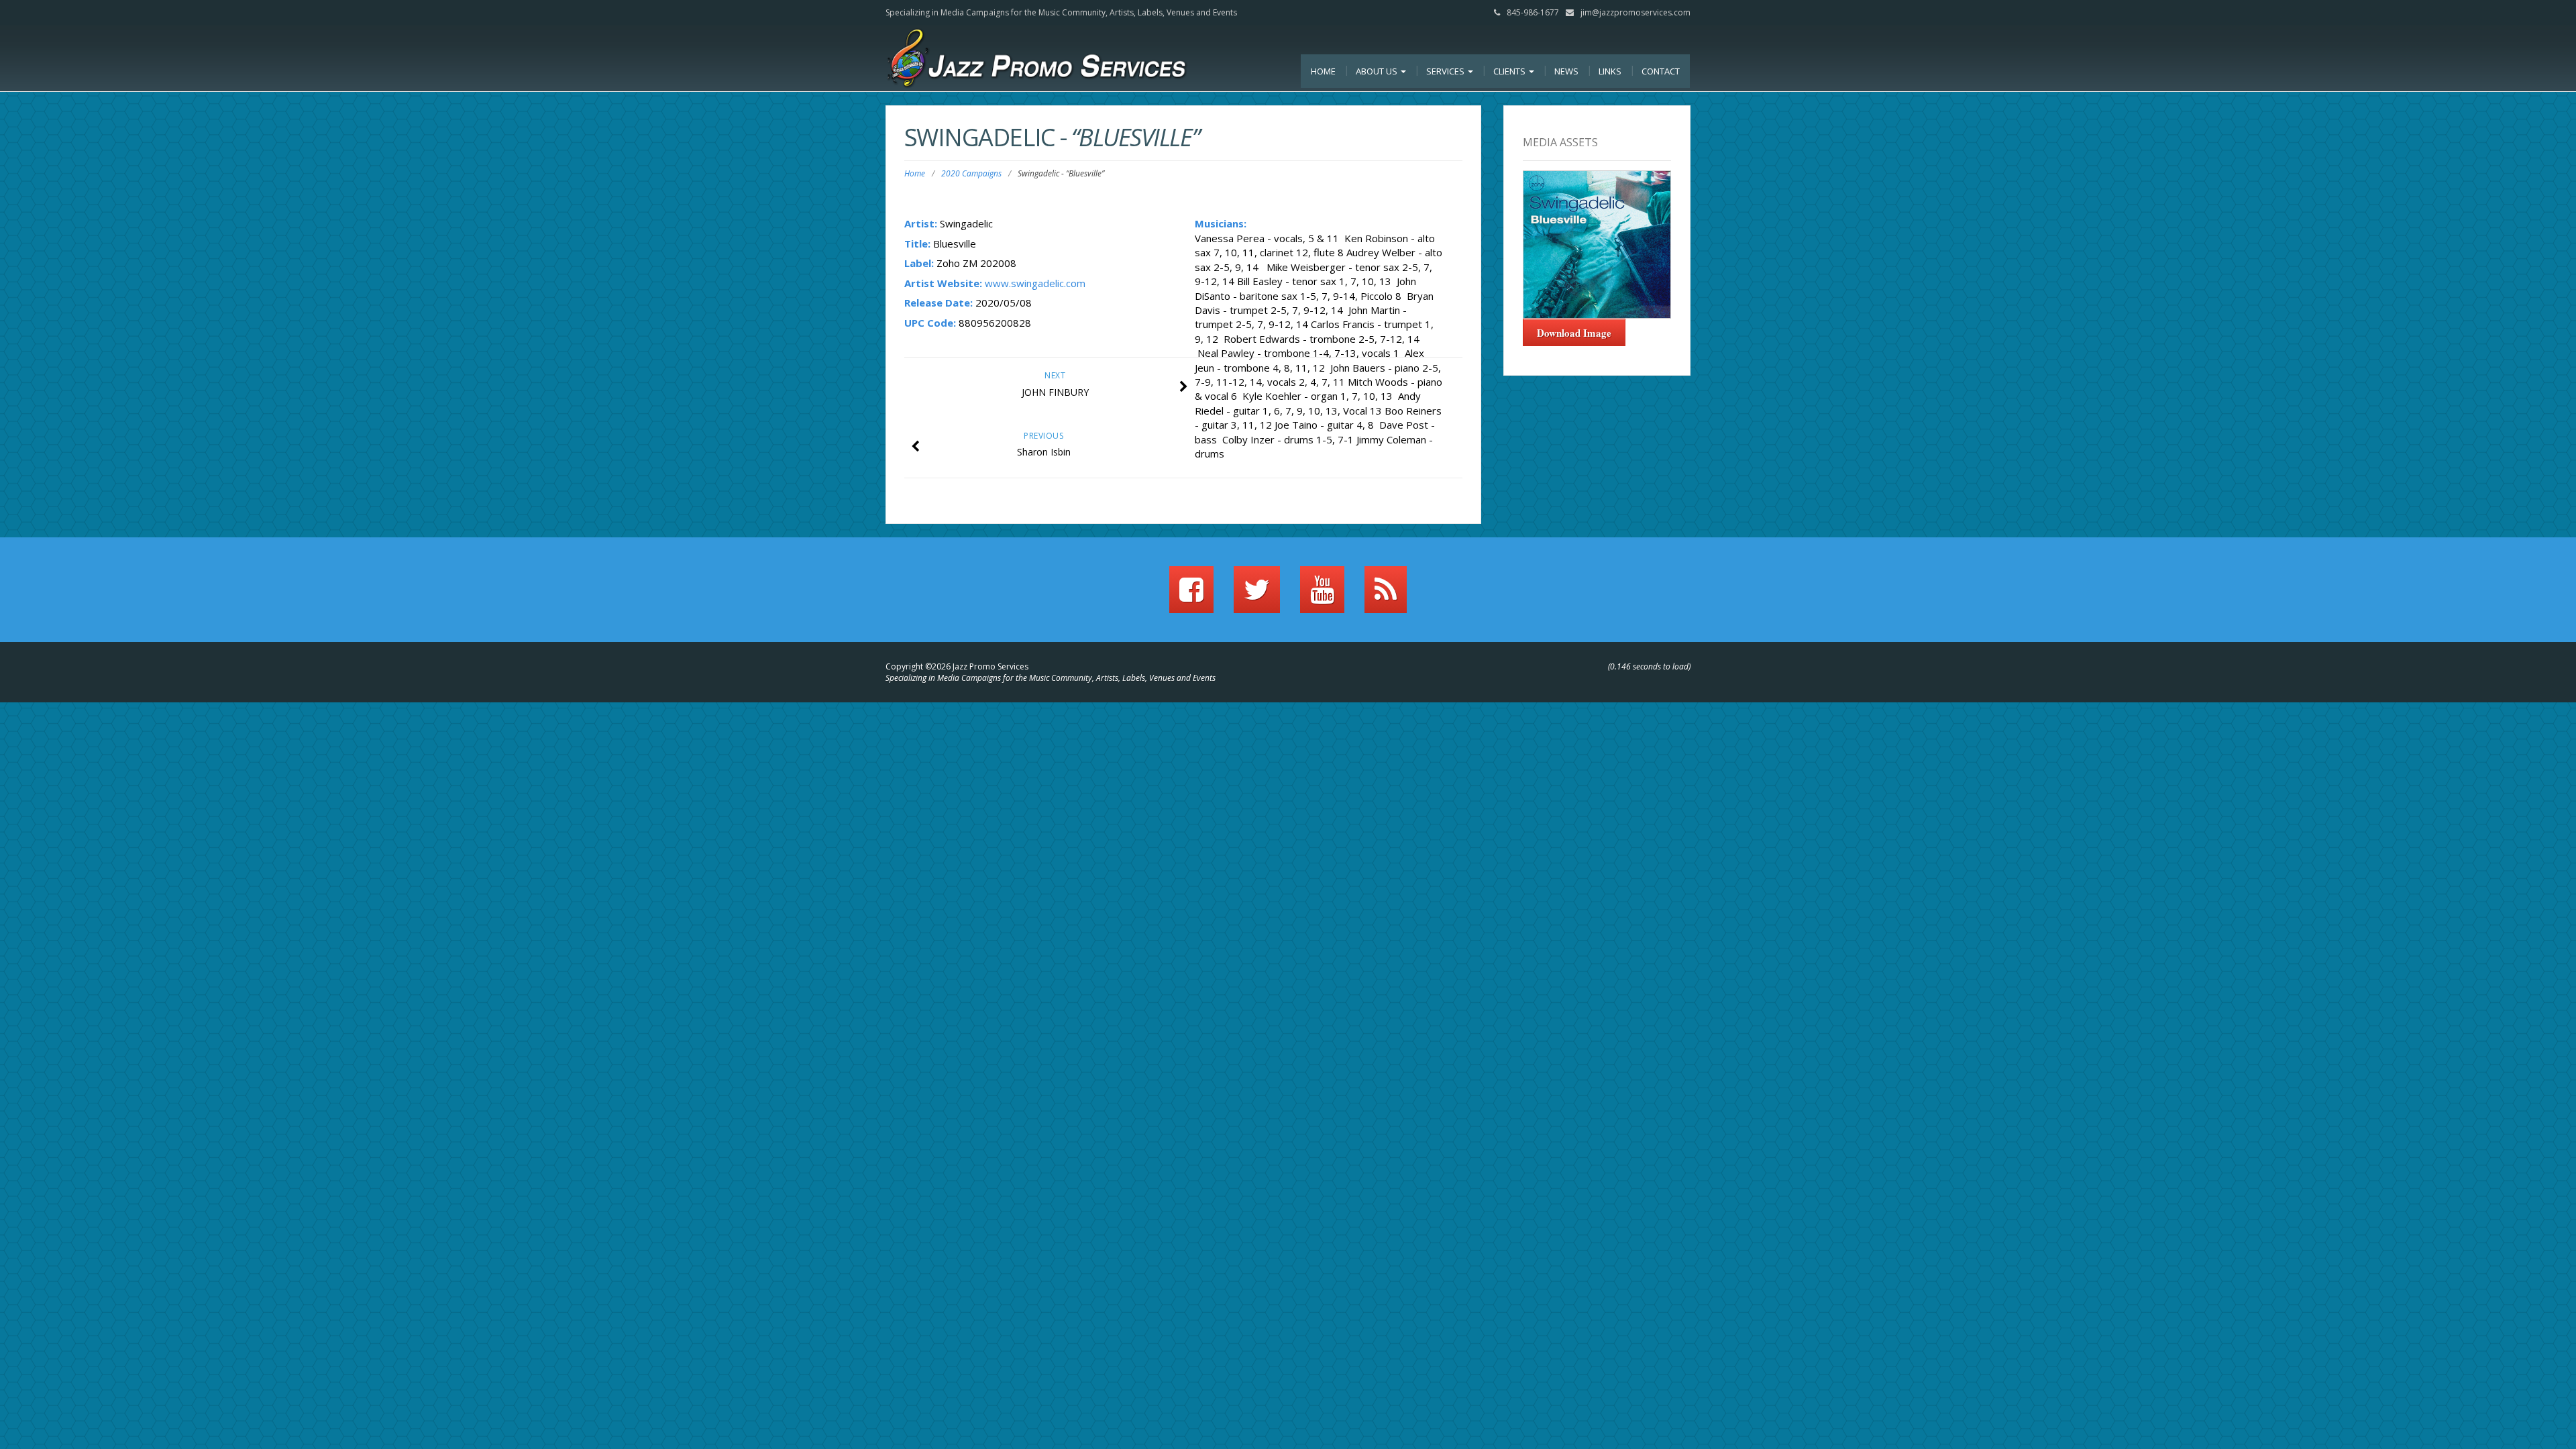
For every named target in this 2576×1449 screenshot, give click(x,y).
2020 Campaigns (971, 173)
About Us (1378, 71)
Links (1610, 71)
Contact (1661, 71)
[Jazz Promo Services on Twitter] (1257, 596)
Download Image (1574, 333)
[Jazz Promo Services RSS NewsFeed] (1386, 596)
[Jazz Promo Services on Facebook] (1191, 596)
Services (1446, 71)
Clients (1510, 71)
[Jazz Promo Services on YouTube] (1322, 596)
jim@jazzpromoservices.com (1635, 12)
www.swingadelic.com (1035, 283)
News (1566, 71)
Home (1323, 71)
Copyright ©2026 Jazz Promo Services (957, 666)
